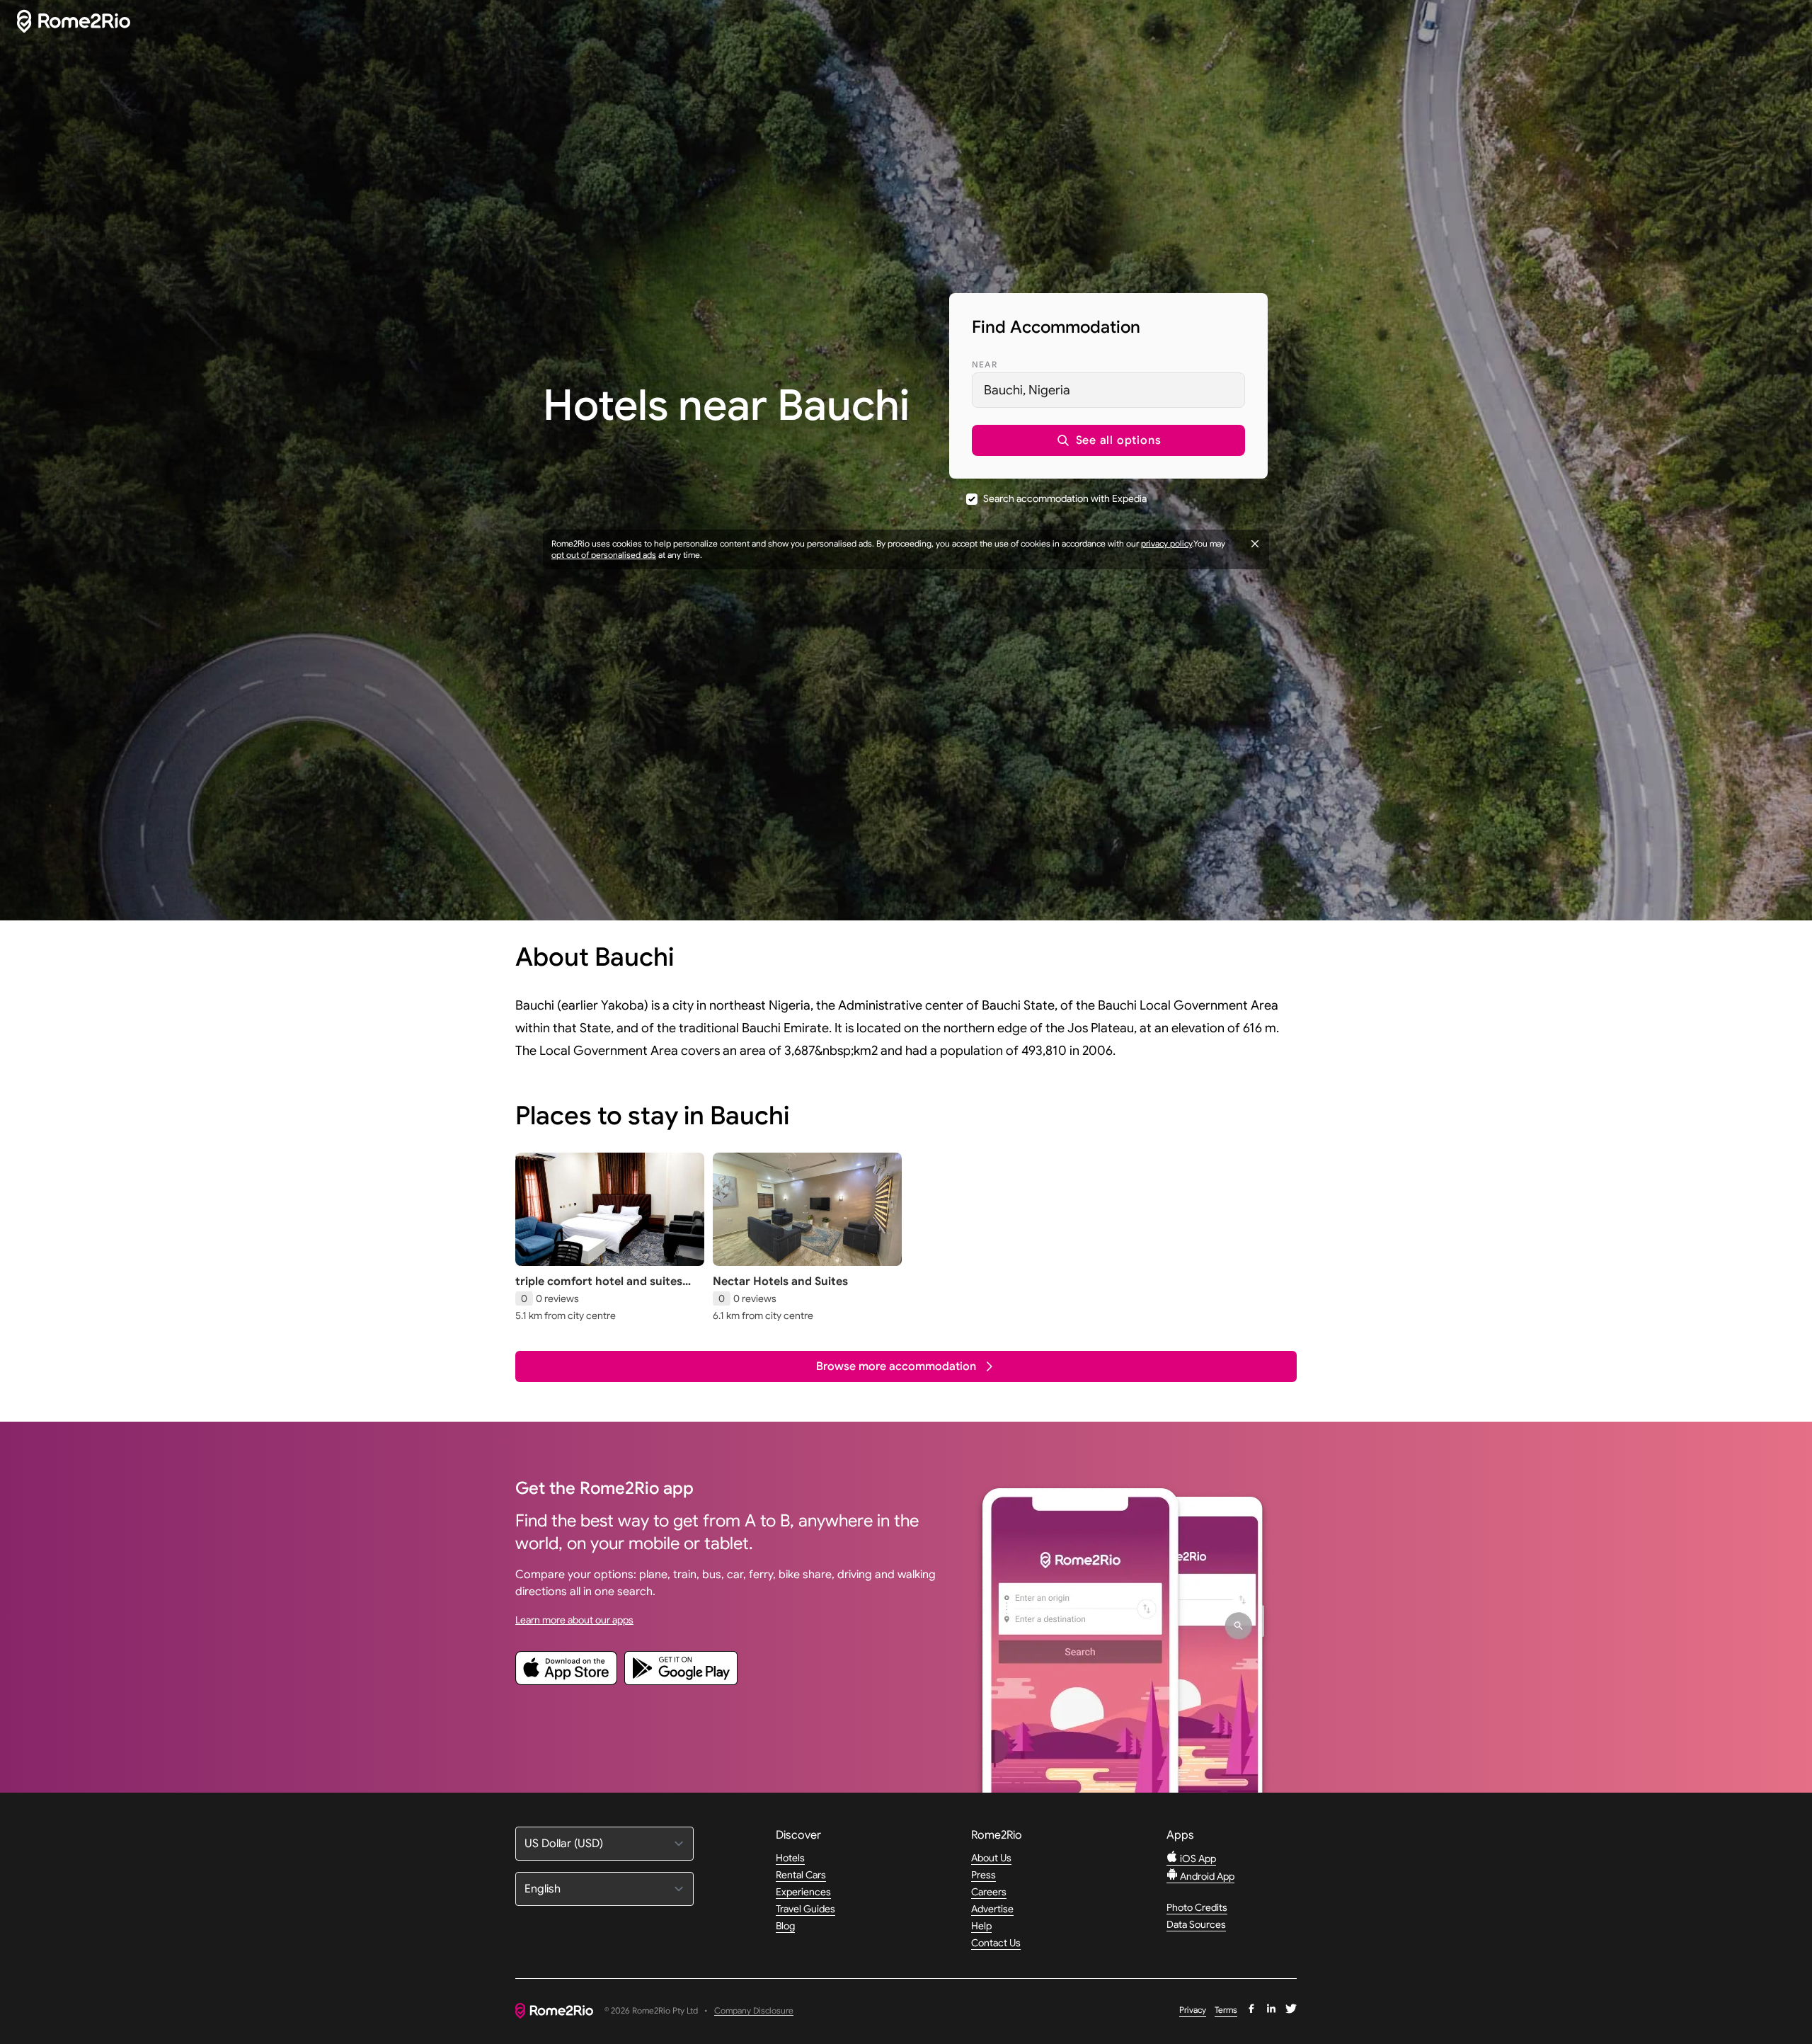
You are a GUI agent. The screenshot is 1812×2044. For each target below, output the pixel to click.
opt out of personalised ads (604, 555)
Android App (1206, 1876)
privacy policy (1166, 543)
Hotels (790, 1858)
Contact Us (996, 1943)
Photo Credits (1197, 1907)
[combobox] (1108, 390)
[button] (1108, 440)
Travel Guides (805, 1909)
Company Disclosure (754, 2011)
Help (981, 1926)
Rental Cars (801, 1875)
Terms (1226, 2010)
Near (985, 364)
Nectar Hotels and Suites (780, 1281)
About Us (991, 1858)
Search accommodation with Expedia (1065, 498)
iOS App (1197, 1859)
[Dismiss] (1255, 544)
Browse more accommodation (896, 1366)
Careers (989, 1892)
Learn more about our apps (574, 1620)
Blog (785, 1926)
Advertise (992, 1909)
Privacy (1193, 2010)
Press (984, 1875)
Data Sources (1196, 1924)
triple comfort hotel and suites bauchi (599, 1289)
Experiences (803, 1892)
